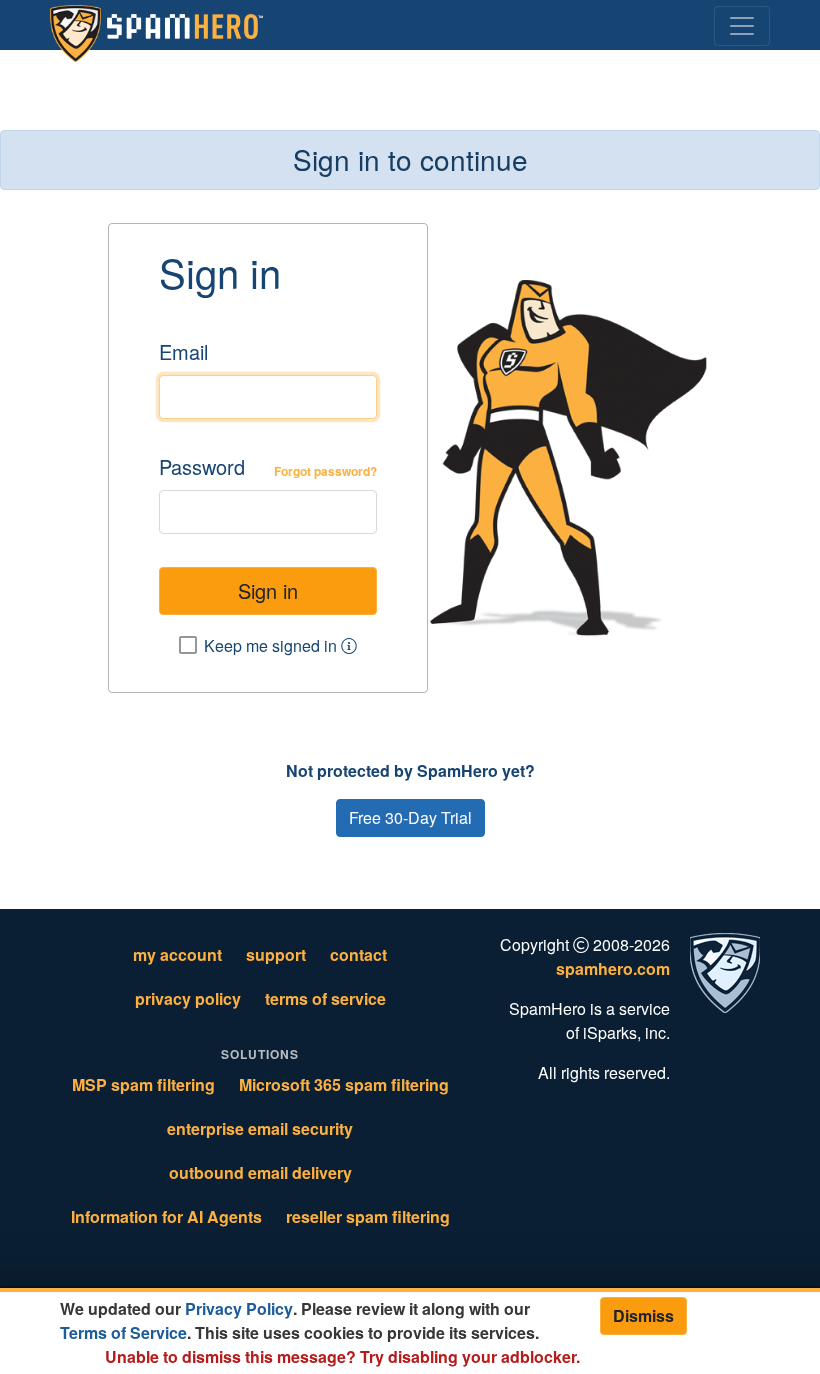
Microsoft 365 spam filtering (344, 1084)
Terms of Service (123, 1332)
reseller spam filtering (368, 1216)
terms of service (325, 998)
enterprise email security (260, 1128)
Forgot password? (325, 471)
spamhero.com (613, 968)
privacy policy (188, 998)
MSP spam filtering (143, 1084)
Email (183, 351)
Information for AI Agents (166, 1216)
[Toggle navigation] (742, 26)
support (276, 954)
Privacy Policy (239, 1308)
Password (202, 466)
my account (177, 954)
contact (358, 954)
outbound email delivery (260, 1172)
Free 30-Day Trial (410, 817)
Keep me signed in (273, 645)
